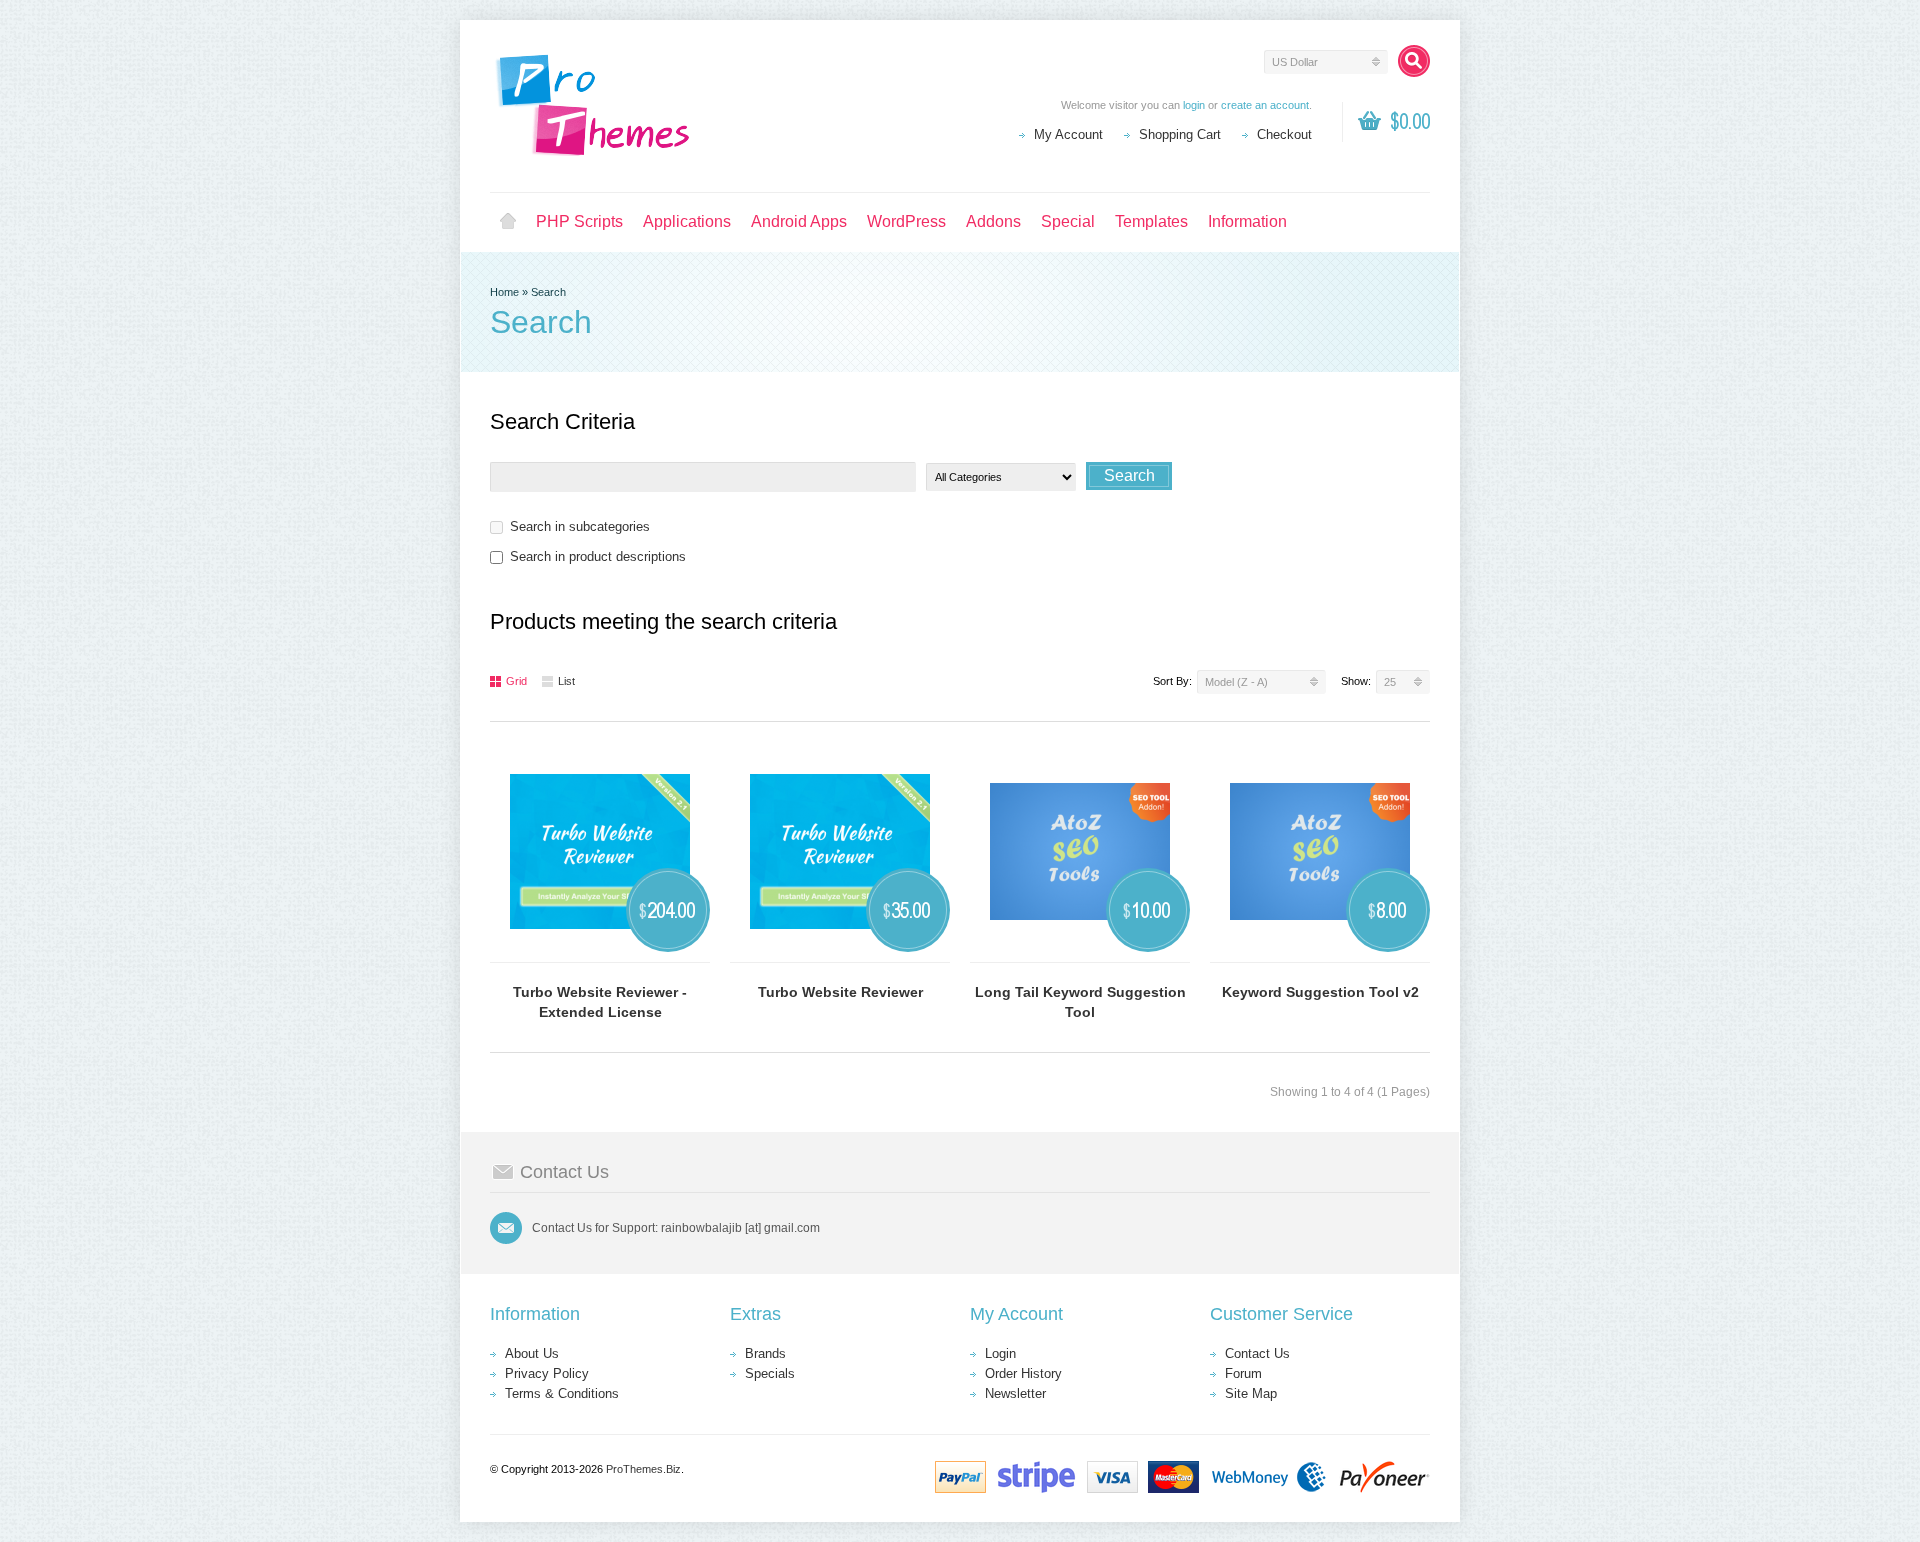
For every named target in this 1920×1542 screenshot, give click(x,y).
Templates (1151, 221)
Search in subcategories (580, 526)
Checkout (1284, 134)
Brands (765, 1353)
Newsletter (1015, 1393)
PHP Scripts (579, 221)
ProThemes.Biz (643, 1469)
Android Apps (799, 221)
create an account (1265, 105)
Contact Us (1257, 1353)
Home (508, 222)
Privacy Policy (547, 1373)
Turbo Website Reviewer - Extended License (600, 1002)
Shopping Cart (1180, 134)
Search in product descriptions (598, 556)
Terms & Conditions (562, 1393)
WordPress (906, 221)
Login (1000, 1353)
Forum (1243, 1373)
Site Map (1251, 1393)
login (1194, 105)
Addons (993, 221)
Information (1247, 221)
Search (548, 292)
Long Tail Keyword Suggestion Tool (1080, 1002)
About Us (532, 1353)
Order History (1023, 1373)
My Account (1068, 134)
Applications (687, 221)
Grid (516, 681)
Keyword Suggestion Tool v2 (1320, 992)
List (566, 681)
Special (1068, 221)
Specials (770, 1373)
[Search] (1414, 61)
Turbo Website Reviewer (840, 992)
